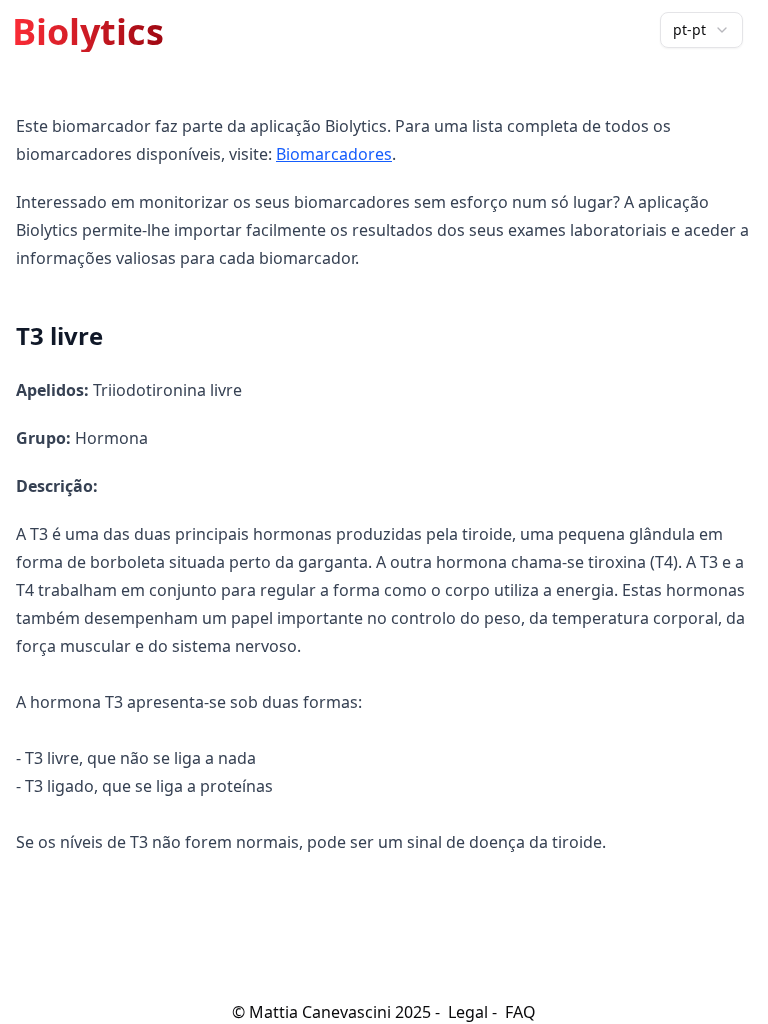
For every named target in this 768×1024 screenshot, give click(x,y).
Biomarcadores (334, 154)
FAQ (520, 1012)
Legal (468, 1012)
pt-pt (689, 29)
